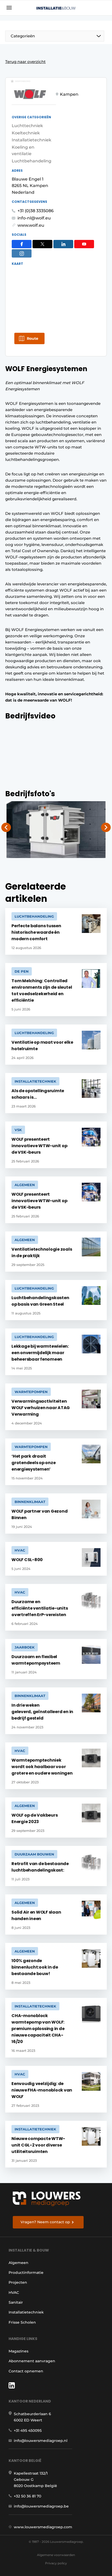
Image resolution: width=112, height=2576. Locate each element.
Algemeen (18, 2263)
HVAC (14, 2293)
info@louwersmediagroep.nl (41, 2441)
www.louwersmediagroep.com (43, 2527)
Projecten (18, 2282)
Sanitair (16, 2302)
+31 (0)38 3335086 (36, 211)
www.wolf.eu (31, 225)
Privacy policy (56, 2563)
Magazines (18, 2351)
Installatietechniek (26, 2312)
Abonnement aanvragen (32, 2361)
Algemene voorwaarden (56, 2555)
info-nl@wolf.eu (34, 218)
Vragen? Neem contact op (45, 2222)
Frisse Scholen (22, 2322)
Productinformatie (26, 2273)
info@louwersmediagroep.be (41, 2506)
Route (33, 338)
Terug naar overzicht (25, 62)
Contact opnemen (26, 2371)
